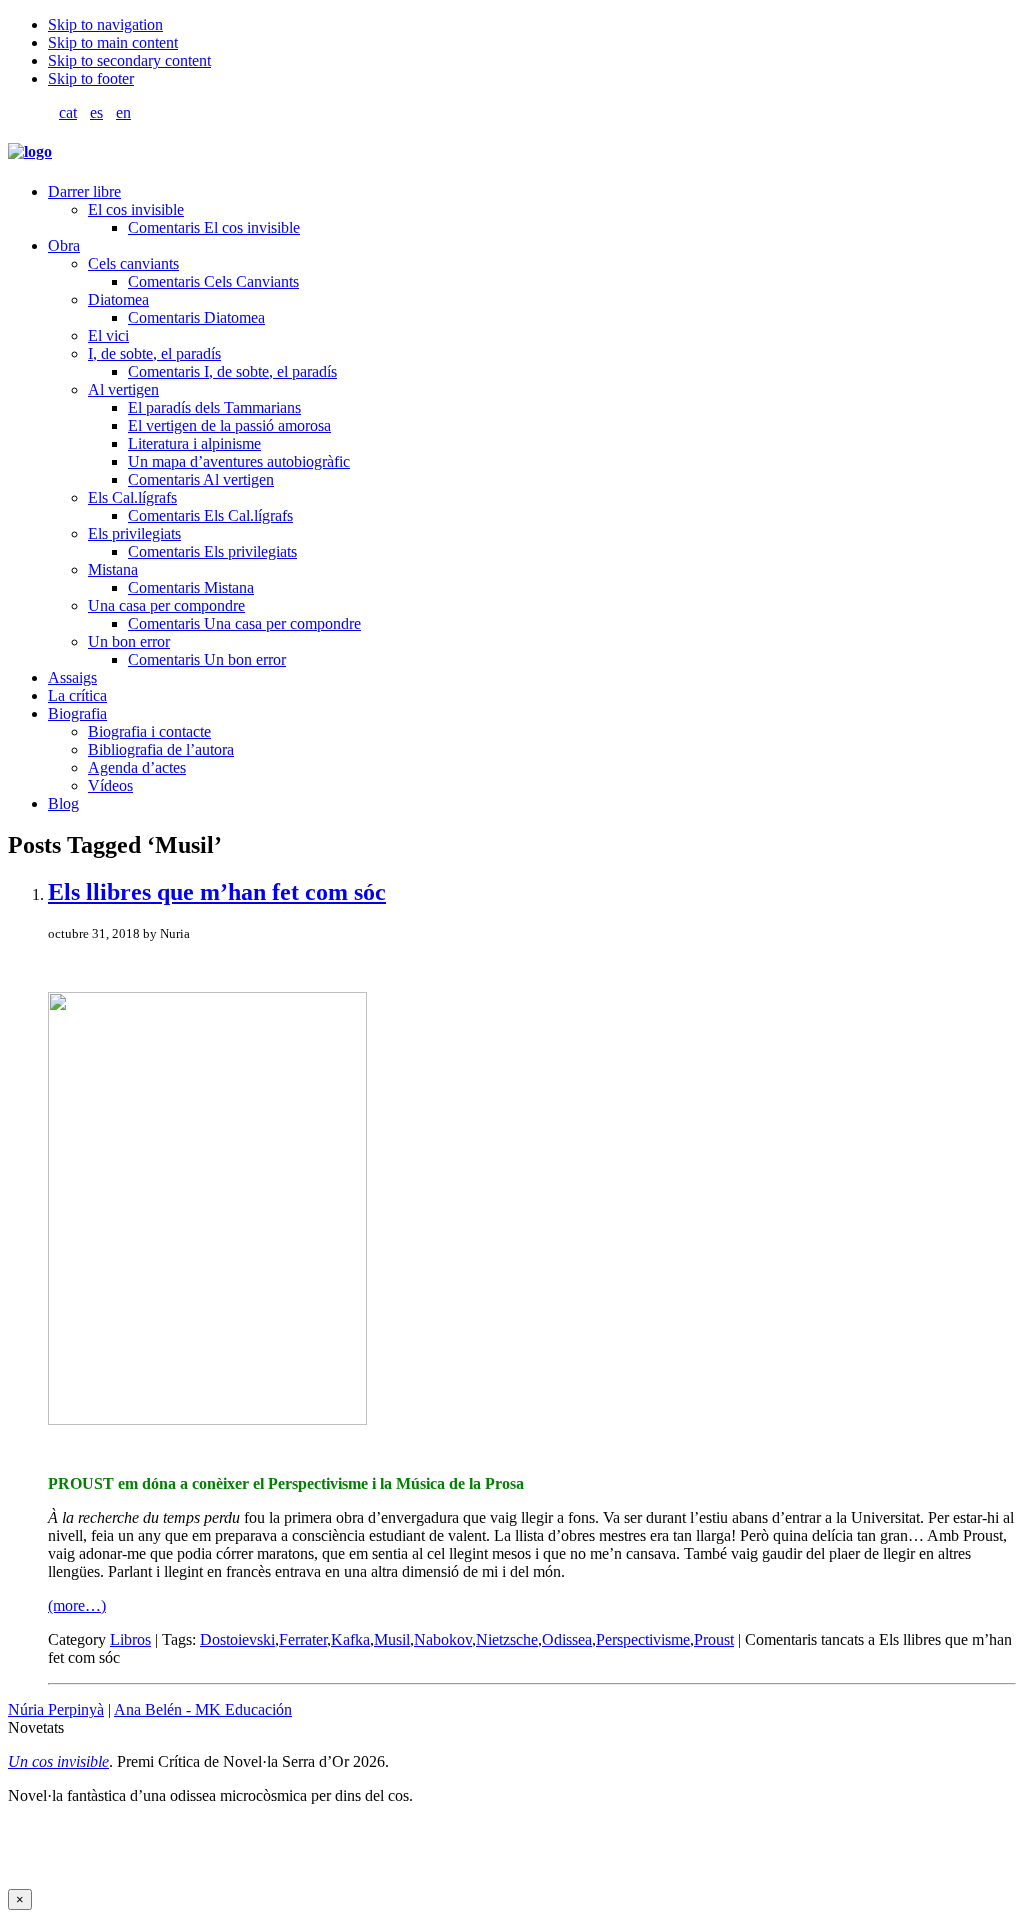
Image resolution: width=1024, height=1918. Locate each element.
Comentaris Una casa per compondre (244, 623)
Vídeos (110, 785)
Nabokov (443, 1639)
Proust (714, 1639)
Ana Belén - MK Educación (203, 1709)
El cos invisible (136, 209)
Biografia (77, 713)
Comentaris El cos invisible (214, 227)
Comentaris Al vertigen (201, 479)
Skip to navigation (105, 24)
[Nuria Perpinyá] (30, 151)
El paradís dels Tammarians (214, 407)
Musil (392, 1639)
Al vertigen (123, 389)
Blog (63, 803)
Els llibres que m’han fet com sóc (217, 892)
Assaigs (72, 677)
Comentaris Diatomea (196, 317)
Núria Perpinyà (56, 1709)
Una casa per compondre (166, 605)
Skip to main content (113, 42)
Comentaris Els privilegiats (212, 551)
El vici (108, 335)
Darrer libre (84, 191)
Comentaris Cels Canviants (213, 281)
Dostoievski (237, 1639)
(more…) (77, 1605)
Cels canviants (133, 263)
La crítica (77, 695)
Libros (130, 1639)
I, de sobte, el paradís (154, 353)
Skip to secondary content (129, 60)
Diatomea (118, 299)
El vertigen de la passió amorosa (229, 425)
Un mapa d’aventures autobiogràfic (239, 461)
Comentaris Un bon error (207, 659)
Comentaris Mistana (191, 587)
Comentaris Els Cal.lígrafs (210, 515)
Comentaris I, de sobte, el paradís (232, 371)
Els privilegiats (134, 533)
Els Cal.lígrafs (132, 497)
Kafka (350, 1639)
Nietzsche (507, 1639)
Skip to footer (91, 78)
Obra (64, 245)
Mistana (113, 569)
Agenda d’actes (137, 767)
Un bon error (129, 641)
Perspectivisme (643, 1639)
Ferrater (303, 1639)
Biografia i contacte (149, 731)
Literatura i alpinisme (194, 443)
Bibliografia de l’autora (161, 749)
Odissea (567, 1639)
